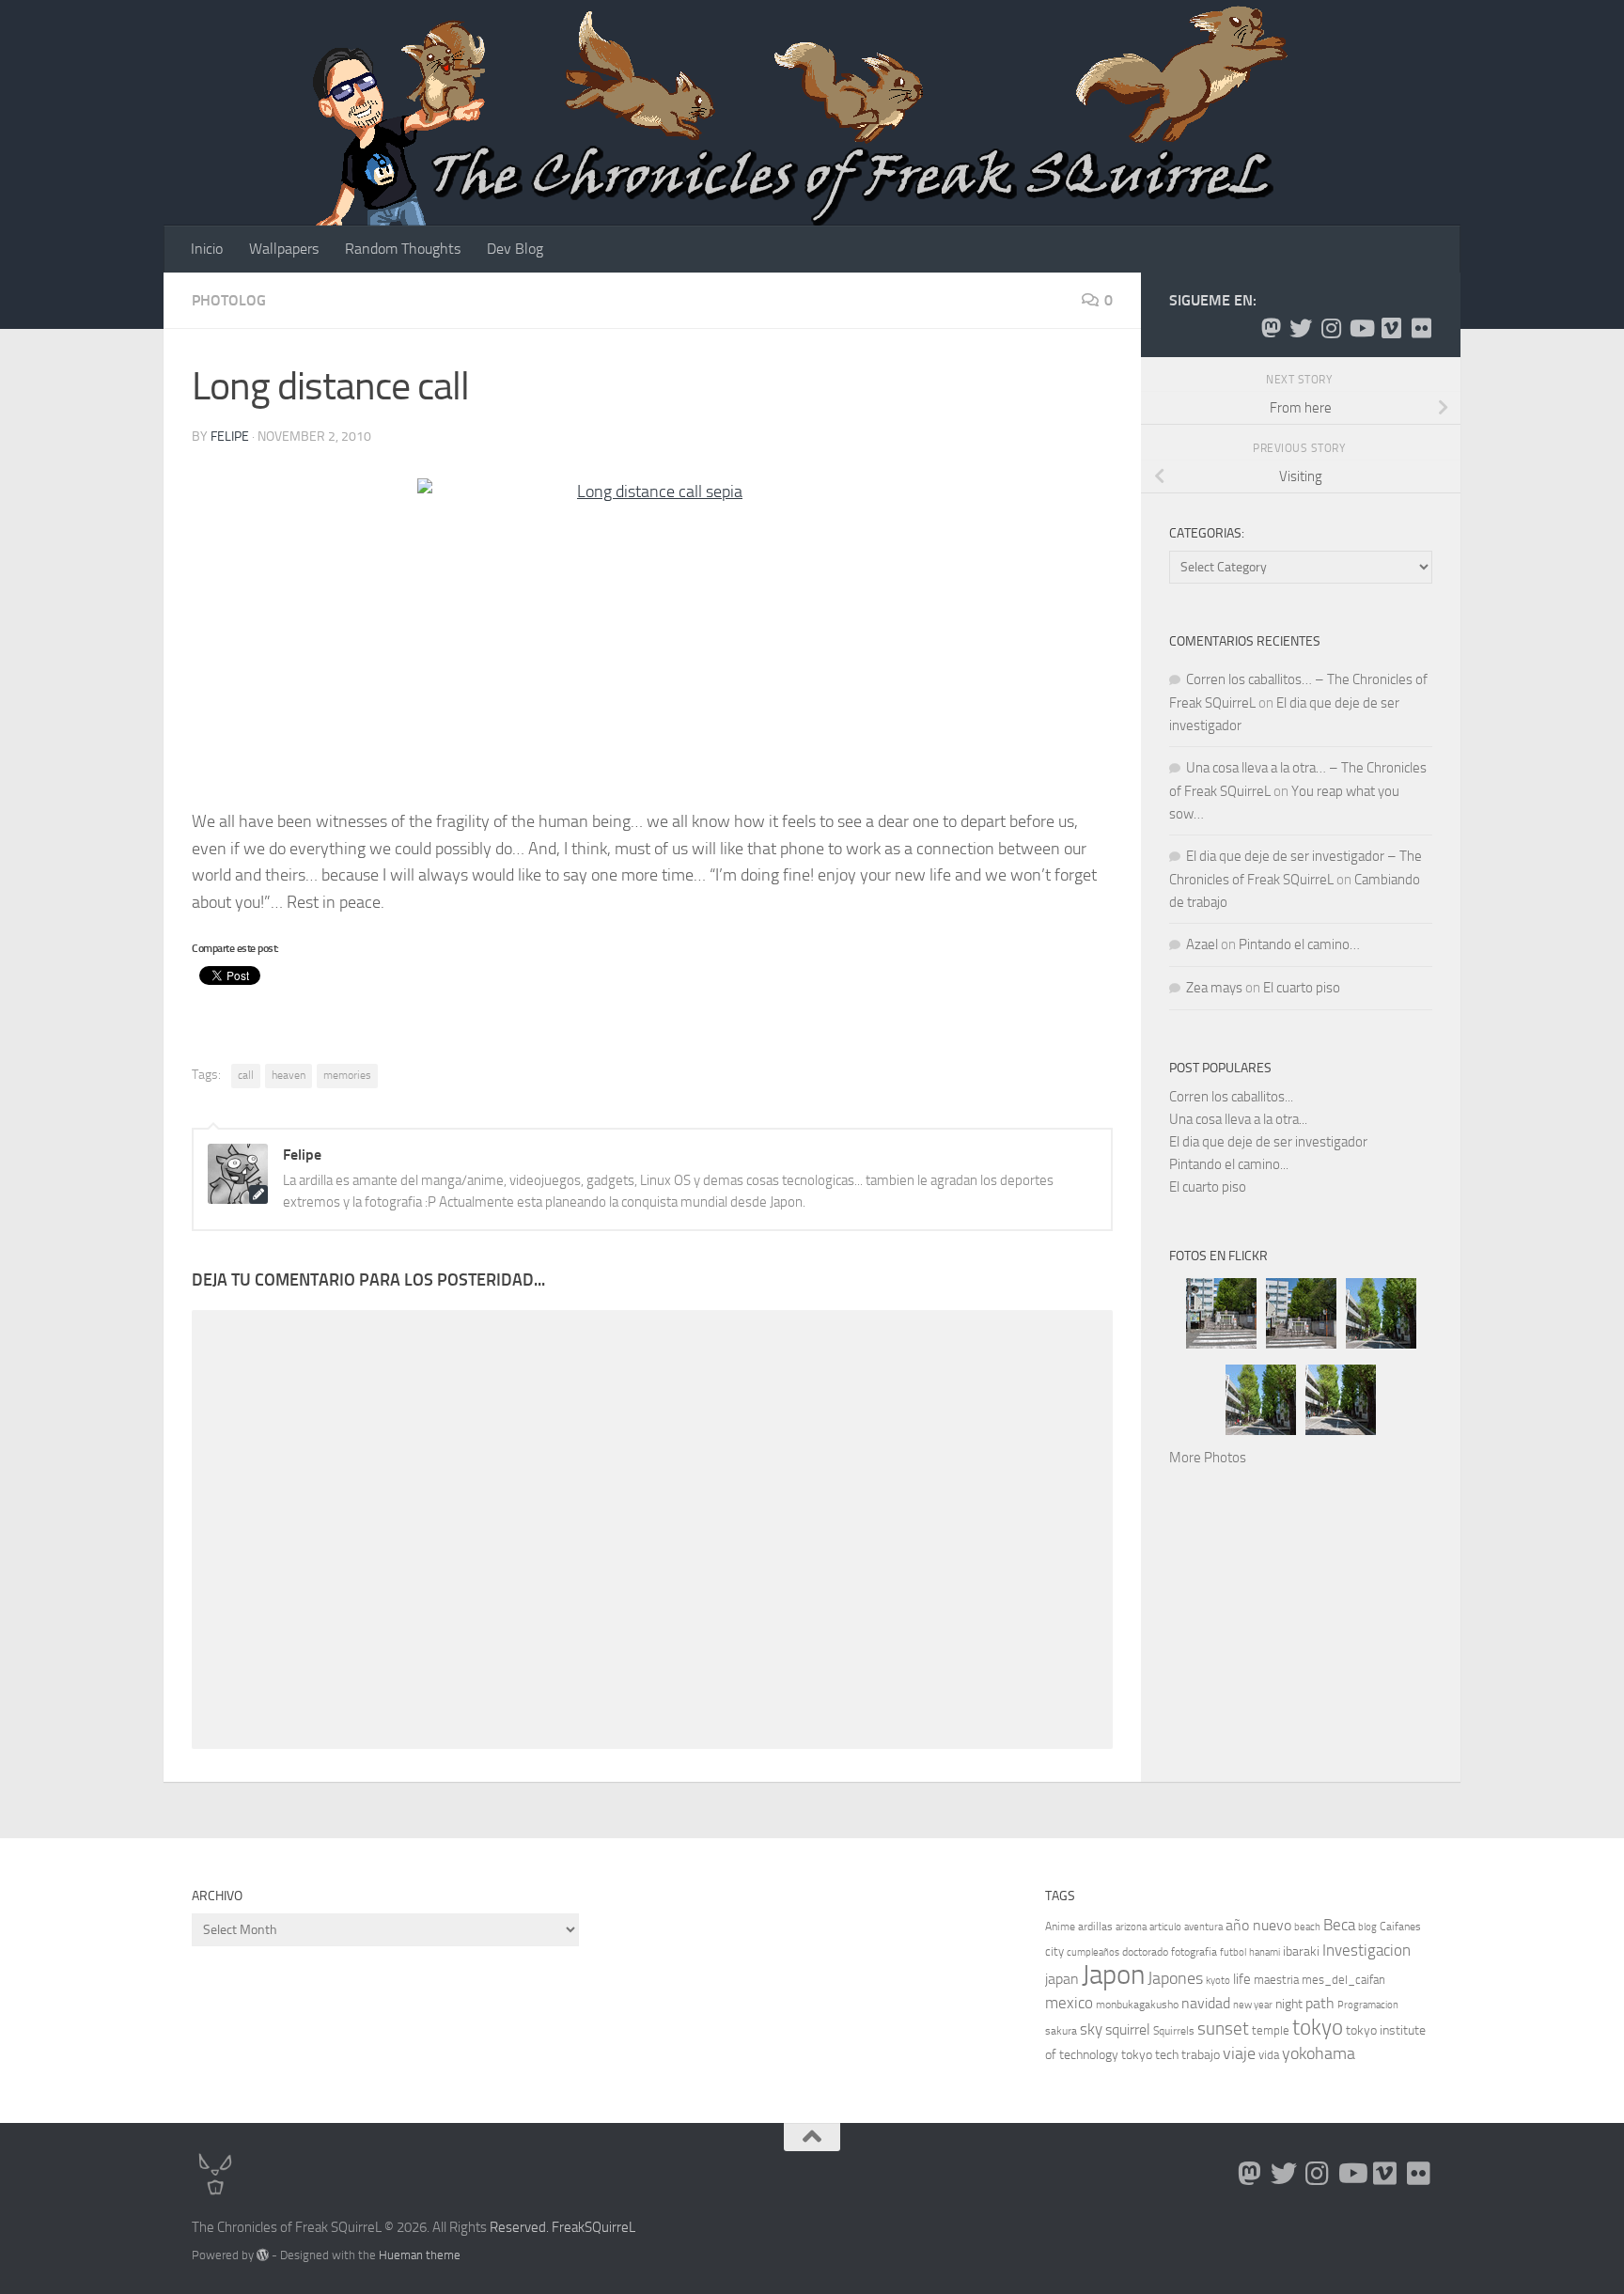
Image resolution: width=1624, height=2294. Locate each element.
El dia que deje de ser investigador (1268, 1142)
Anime (1060, 1927)
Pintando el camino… (1299, 944)
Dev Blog (515, 249)
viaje (1239, 2053)
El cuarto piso (1302, 988)
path (1320, 2003)
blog (1367, 1927)
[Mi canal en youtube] (1361, 328)
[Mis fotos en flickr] (1421, 328)
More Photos (1208, 1458)
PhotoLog (229, 300)
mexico (1069, 2003)
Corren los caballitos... (1231, 1097)
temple (1271, 2030)
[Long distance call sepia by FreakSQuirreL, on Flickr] (652, 635)
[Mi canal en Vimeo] (1391, 328)
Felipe (230, 437)
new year (1253, 2005)
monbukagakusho (1137, 2005)
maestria (1276, 1980)
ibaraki (1301, 1951)
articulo (1165, 1927)
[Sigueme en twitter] (1301, 328)
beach (1307, 1927)
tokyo (1318, 2028)
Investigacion (1366, 1950)
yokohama (1319, 2053)
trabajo (1201, 2055)
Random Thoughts (403, 249)
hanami (1265, 1952)
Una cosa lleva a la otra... (1238, 1119)
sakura (1061, 2031)
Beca (1339, 1925)
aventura (1203, 1927)
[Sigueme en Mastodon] (1271, 328)
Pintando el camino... (1229, 1164)
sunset (1223, 2029)
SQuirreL (610, 2227)
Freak (568, 2227)
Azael (1202, 944)
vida (1269, 2055)
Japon (1113, 1975)
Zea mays (1214, 988)
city (1054, 1951)
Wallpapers (284, 249)
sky (1091, 2029)
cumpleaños (1093, 1952)
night (1289, 2004)
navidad (1206, 2003)
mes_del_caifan (1343, 1980)
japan (1062, 1979)
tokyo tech (1150, 2055)
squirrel (1128, 2029)
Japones (1175, 1978)
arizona (1131, 1927)
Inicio (207, 249)
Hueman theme (420, 2255)
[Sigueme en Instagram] (1331, 328)
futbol (1233, 1952)
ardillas (1095, 1927)
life (1242, 1979)
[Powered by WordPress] (263, 2255)
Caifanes (1400, 1927)
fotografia (1194, 1952)
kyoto (1218, 1981)
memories (347, 1075)
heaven (289, 1075)
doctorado (1145, 1952)
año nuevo (1258, 1925)
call (246, 1075)
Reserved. (519, 2227)
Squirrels (1174, 2031)
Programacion (1368, 2005)
